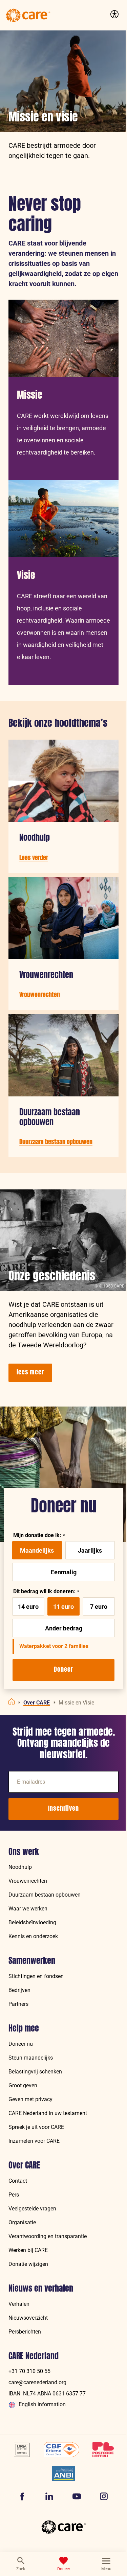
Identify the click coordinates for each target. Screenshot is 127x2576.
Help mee (24, 2028)
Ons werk (24, 1852)
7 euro (99, 1607)
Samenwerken (32, 1961)
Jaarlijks (90, 1550)
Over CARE (24, 2165)
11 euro (63, 1607)
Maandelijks (37, 1550)
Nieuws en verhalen (41, 2288)
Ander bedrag (64, 1628)
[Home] (12, 1701)
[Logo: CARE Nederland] (28, 15)
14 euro (28, 1607)
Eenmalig (64, 1572)
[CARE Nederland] (64, 2527)
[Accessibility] (113, 14)
